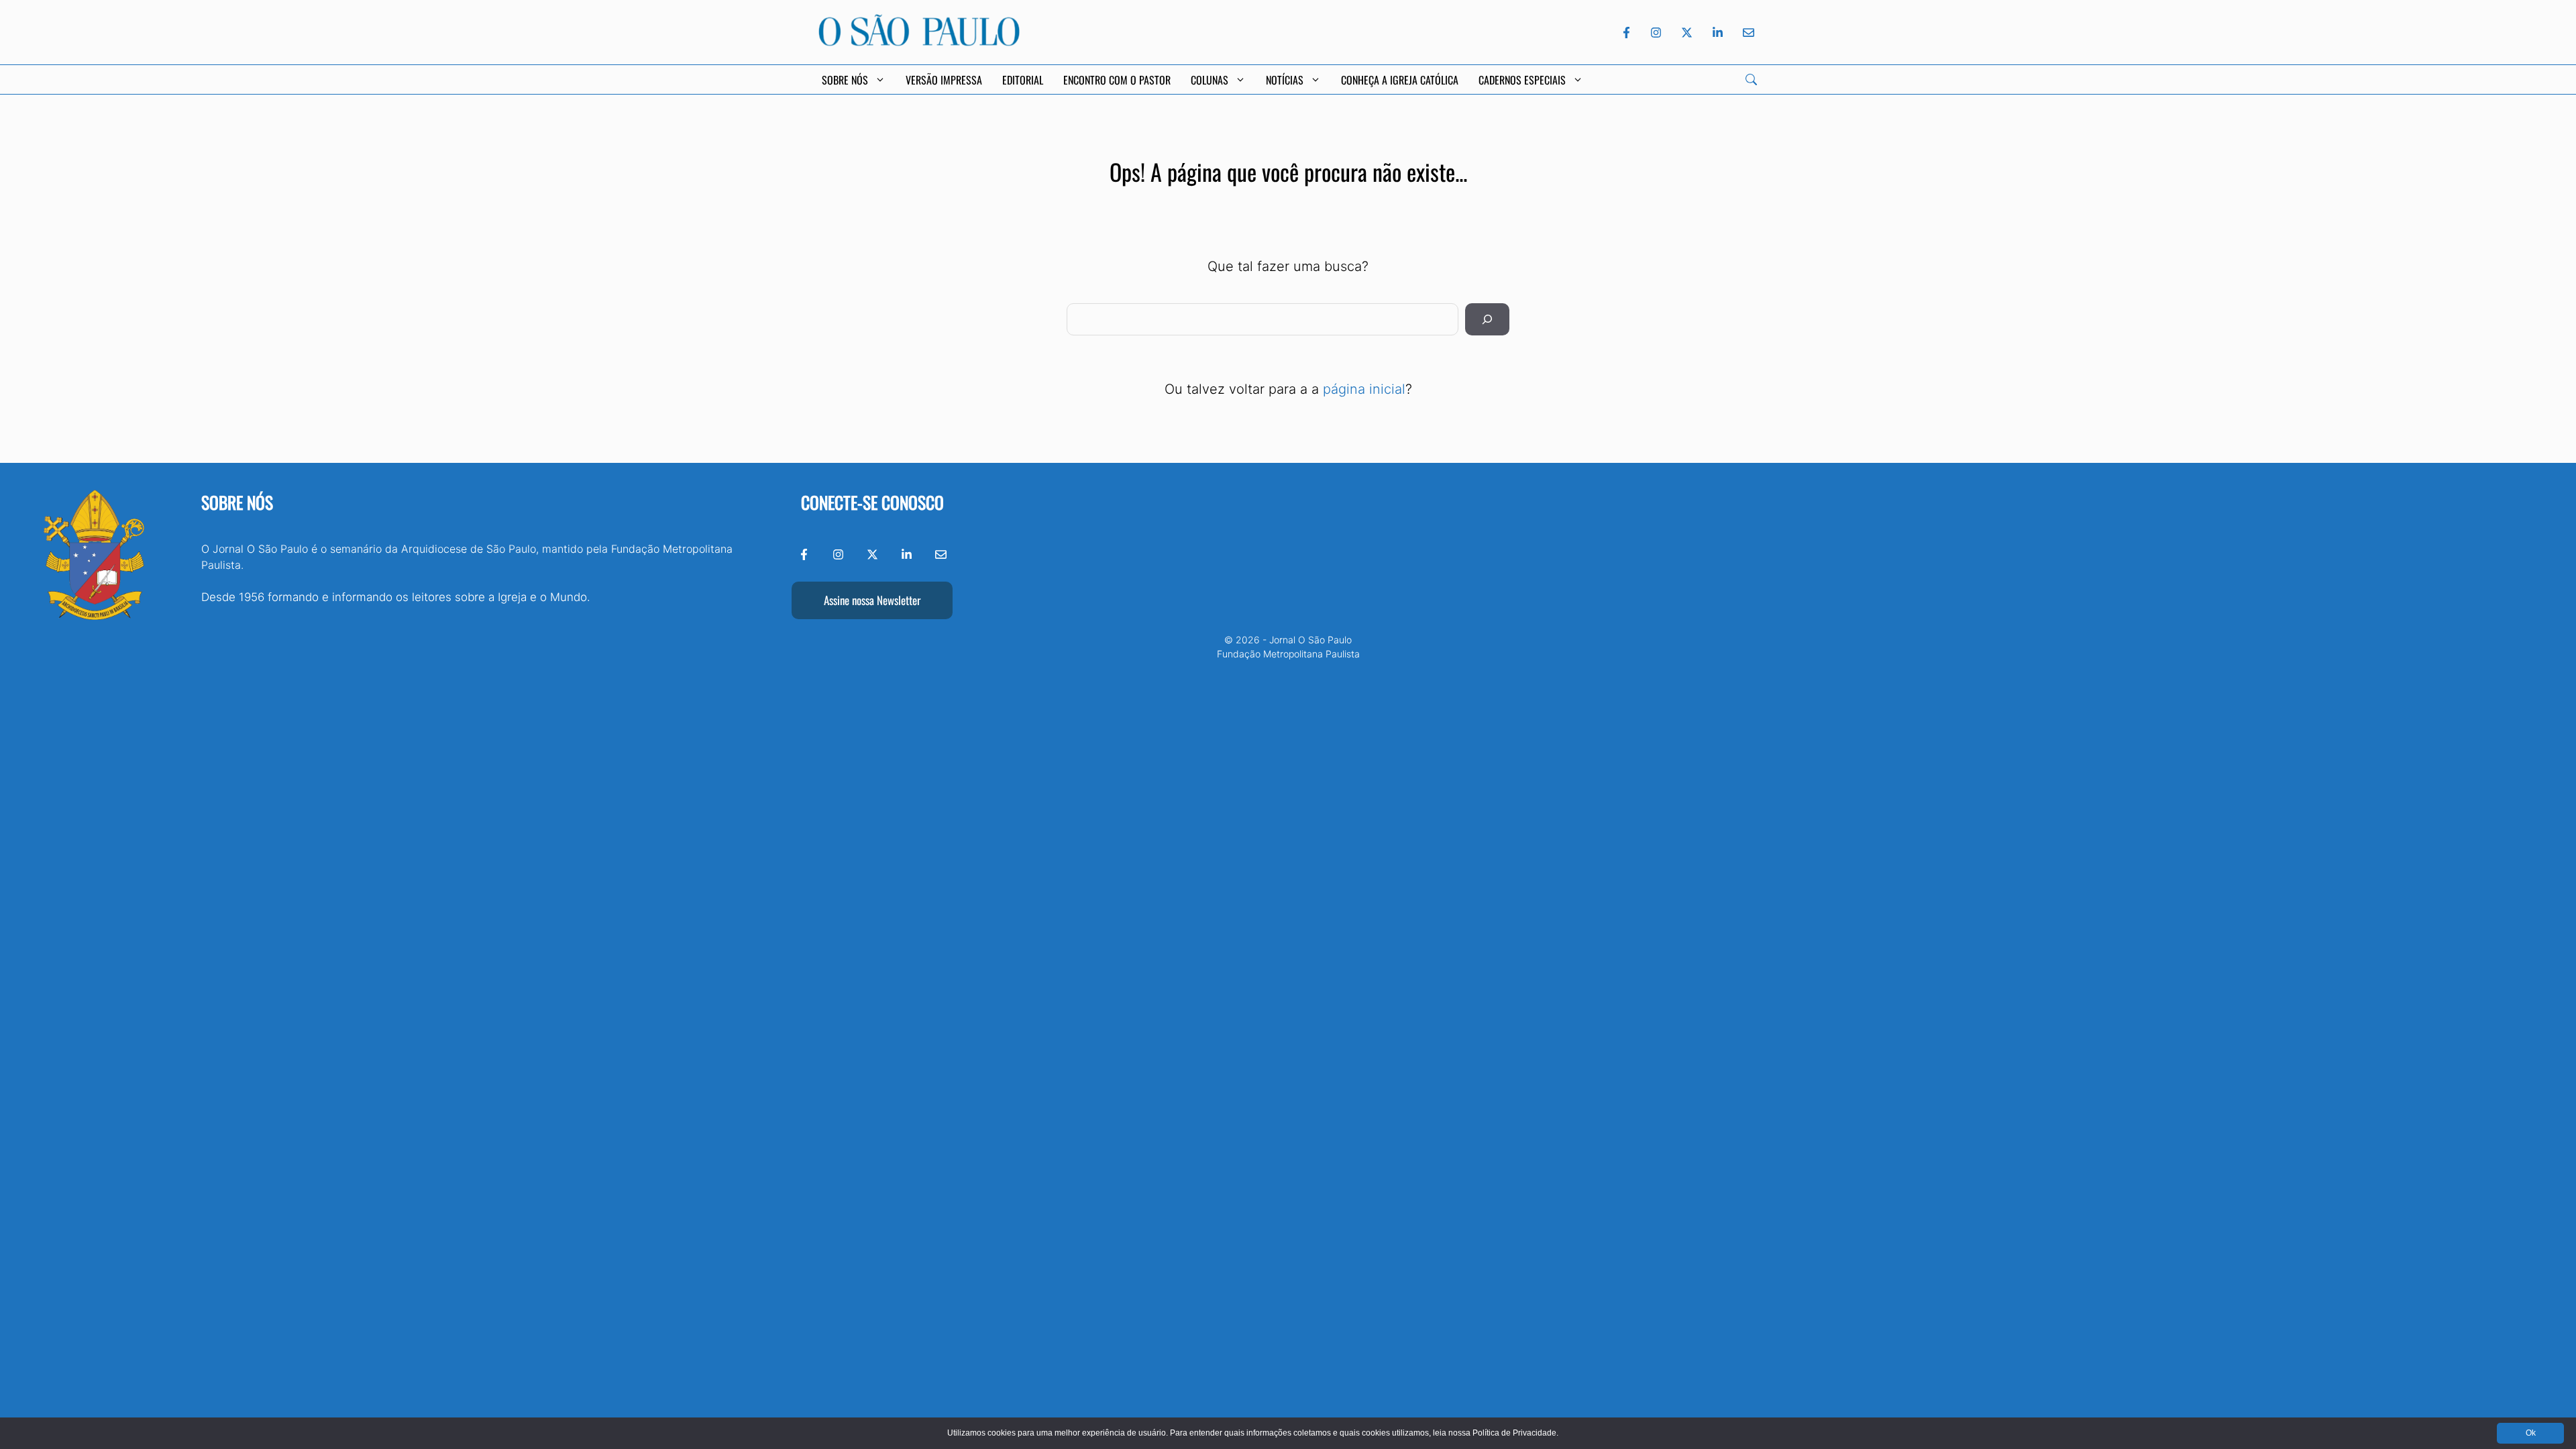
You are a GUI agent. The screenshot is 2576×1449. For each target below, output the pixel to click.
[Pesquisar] (1487, 319)
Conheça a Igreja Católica (1400, 80)
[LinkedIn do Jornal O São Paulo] (1718, 33)
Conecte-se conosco (872, 502)
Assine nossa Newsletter (872, 600)
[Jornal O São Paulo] (919, 42)
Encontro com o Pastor (1117, 80)
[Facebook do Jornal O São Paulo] (1626, 33)
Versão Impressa (944, 80)
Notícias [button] (1285, 80)
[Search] (1751, 79)
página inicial (1364, 389)
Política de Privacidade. (1515, 1433)
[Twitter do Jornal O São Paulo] (1687, 33)
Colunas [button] (1210, 80)
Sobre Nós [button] (845, 80)
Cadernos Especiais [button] (1522, 80)
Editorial (1023, 80)
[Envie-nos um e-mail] (1746, 33)
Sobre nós (237, 502)
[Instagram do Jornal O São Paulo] (1656, 33)
